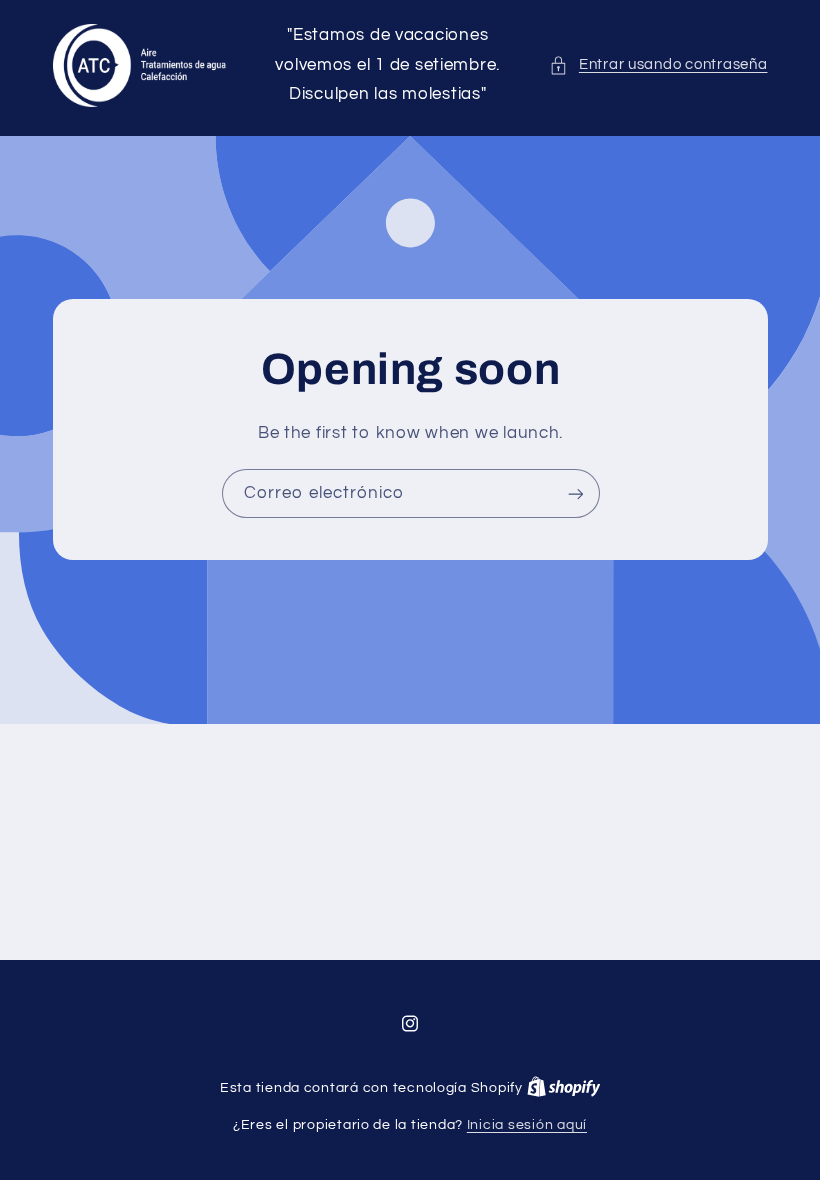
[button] (658, 65)
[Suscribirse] (575, 494)
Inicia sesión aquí (527, 1125)
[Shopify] (564, 1088)
